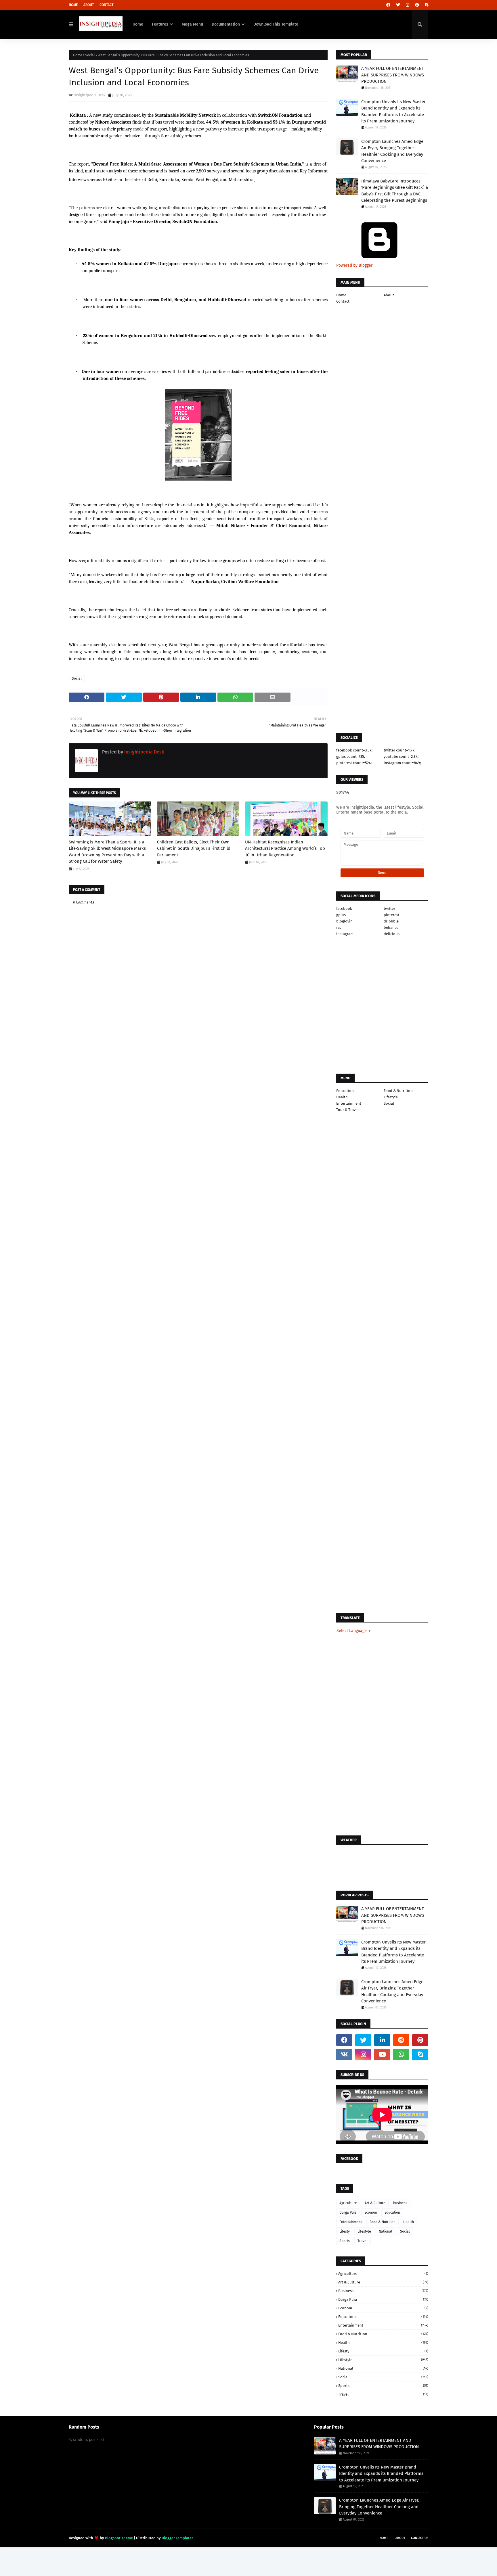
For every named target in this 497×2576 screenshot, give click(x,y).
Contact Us (420, 2538)
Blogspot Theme (119, 2538)
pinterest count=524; (354, 763)
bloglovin (344, 921)
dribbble (391, 921)
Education (345, 1091)
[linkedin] (382, 2040)
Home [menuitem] (138, 24)
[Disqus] (198, 1279)
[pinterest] (417, 5)
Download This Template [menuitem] (276, 24)
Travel (363, 2241)
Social (90, 55)
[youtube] (382, 2054)
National (386, 2231)
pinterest (392, 915)
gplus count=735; (351, 757)
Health (342, 1097)
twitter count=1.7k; (399, 750)
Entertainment (349, 1103)
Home (73, 5)
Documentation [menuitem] (226, 24)
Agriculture (348, 2203)
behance (391, 927)
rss (339, 927)
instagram (345, 934)
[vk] (344, 2054)
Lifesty (345, 2231)
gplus (341, 915)
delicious (392, 934)
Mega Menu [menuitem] (192, 24)
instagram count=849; (402, 763)
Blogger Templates (177, 2538)
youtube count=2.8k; (401, 757)
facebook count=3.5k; (354, 750)
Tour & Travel (347, 1110)
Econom (371, 2212)
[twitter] (398, 5)
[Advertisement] (198, 1083)
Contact (106, 5)
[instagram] (408, 5)
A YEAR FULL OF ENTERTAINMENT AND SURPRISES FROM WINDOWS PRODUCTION (393, 75)
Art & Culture (375, 2203)
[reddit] (401, 2040)
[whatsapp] (401, 2054)
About (89, 5)
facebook (344, 909)
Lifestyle (391, 1097)
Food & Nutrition (398, 1091)
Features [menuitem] (160, 24)
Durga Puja (348, 2212)
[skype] (426, 5)
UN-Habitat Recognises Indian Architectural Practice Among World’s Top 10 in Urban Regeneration (285, 848)
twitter (389, 909)
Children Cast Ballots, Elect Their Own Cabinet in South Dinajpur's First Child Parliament (194, 848)
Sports (345, 2241)
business (400, 2203)
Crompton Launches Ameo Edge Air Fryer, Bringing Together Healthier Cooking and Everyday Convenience (392, 151)
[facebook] (388, 5)
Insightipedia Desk (90, 95)
